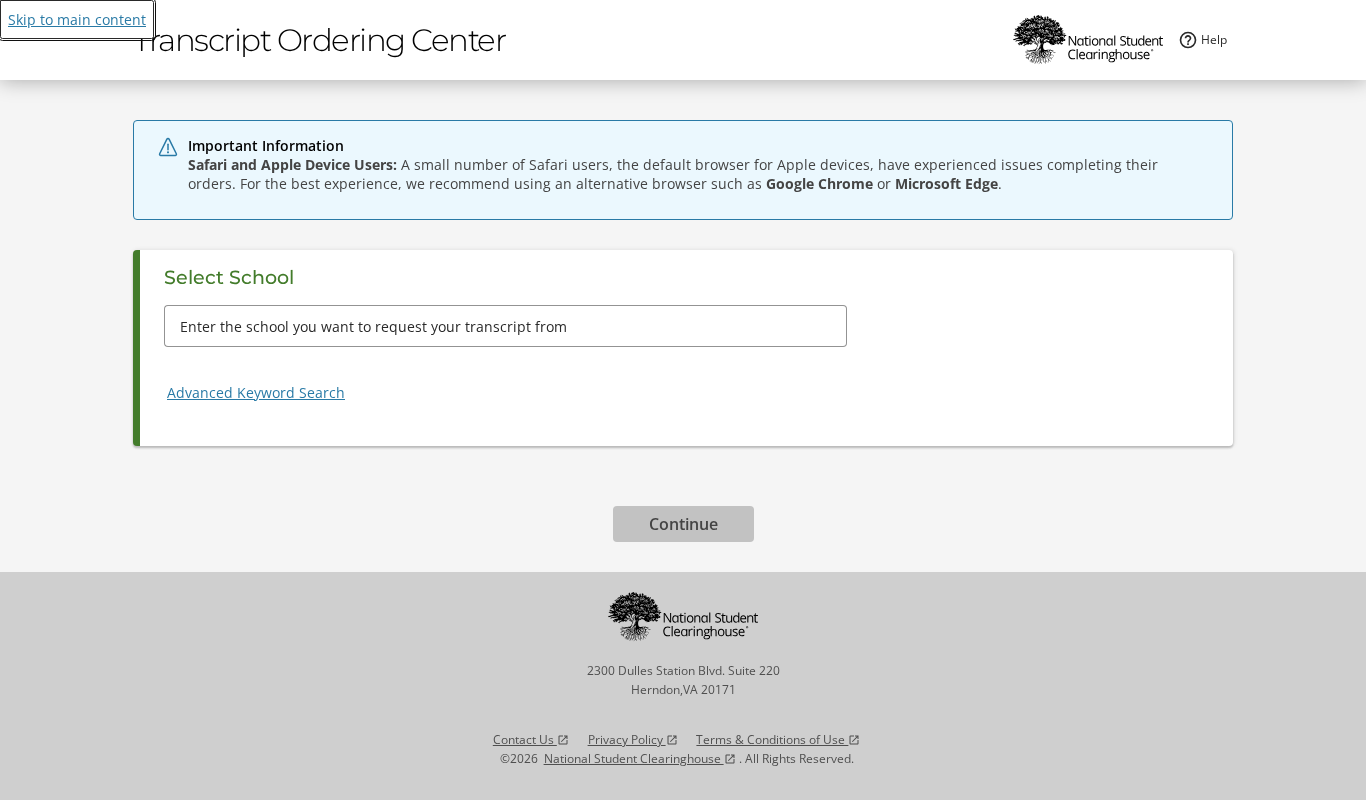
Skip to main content (77, 19)
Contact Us (531, 739)
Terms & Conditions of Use (778, 739)
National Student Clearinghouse (640, 758)
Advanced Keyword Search (256, 392)
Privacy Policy (633, 739)
